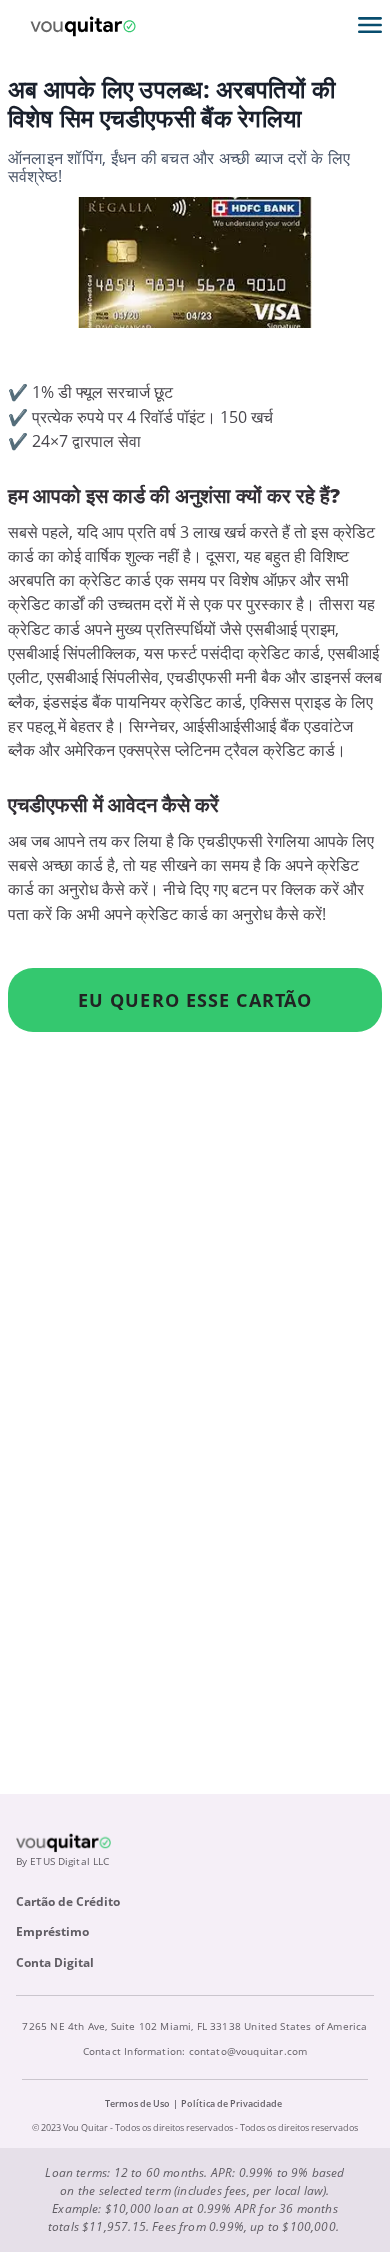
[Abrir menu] (370, 25)
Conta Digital (55, 1962)
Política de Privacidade (231, 2103)
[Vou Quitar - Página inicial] (83, 25)
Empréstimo (52, 1931)
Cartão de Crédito (68, 1901)
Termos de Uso (137, 2103)
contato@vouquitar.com (248, 2051)
